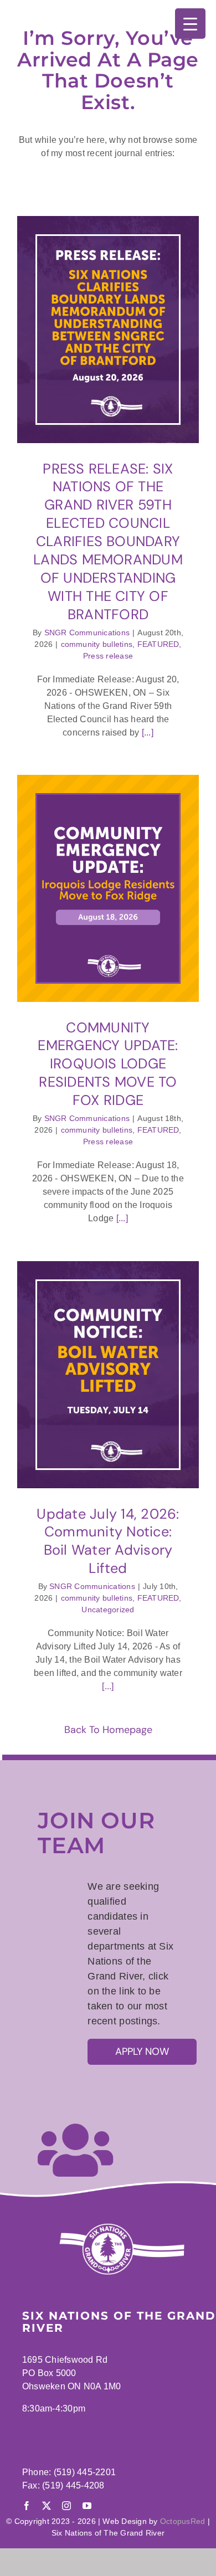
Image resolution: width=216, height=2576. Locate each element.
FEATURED (158, 644)
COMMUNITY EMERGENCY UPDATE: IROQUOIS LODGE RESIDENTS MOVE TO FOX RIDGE (108, 1064)
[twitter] (47, 2506)
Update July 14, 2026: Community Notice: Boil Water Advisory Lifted (108, 1541)
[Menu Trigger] (190, 24)
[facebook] (27, 2506)
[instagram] (66, 2506)
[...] (146, 732)
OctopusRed (182, 2521)
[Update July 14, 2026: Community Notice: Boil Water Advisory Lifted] (108, 1375)
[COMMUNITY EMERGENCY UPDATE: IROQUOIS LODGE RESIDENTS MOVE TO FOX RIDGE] (108, 888)
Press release (108, 656)
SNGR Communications (87, 633)
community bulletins (97, 644)
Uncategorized (108, 1610)
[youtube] (87, 2506)
